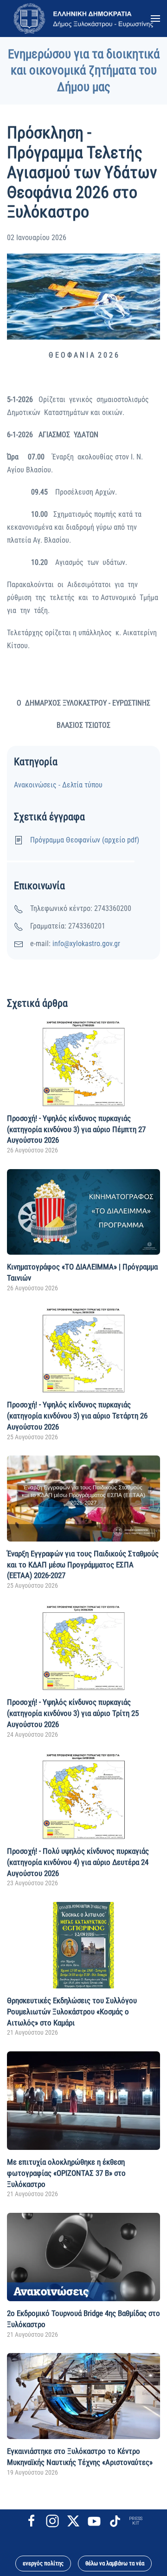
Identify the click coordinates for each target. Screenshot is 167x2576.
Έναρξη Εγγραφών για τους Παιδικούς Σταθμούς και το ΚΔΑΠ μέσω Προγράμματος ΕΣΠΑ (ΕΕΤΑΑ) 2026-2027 (83, 1565)
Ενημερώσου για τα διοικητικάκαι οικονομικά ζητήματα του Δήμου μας (84, 71)
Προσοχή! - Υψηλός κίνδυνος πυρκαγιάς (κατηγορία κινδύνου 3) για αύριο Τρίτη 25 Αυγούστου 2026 (73, 1713)
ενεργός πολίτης (43, 2563)
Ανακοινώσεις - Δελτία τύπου (58, 785)
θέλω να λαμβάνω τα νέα (115, 2563)
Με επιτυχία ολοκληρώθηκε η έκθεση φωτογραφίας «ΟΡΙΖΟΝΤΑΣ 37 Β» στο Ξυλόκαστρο (66, 2173)
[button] (155, 19)
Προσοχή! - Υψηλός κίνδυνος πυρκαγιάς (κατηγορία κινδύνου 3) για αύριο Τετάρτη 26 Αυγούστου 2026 (77, 1416)
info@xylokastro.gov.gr (86, 944)
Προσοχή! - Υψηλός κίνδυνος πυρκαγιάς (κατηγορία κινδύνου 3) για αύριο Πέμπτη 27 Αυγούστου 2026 (76, 1129)
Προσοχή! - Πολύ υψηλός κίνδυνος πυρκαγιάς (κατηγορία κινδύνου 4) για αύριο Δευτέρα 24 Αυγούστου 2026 (78, 1862)
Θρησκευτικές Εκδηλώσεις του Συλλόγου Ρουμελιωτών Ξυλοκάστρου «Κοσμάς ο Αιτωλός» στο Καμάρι (72, 2012)
